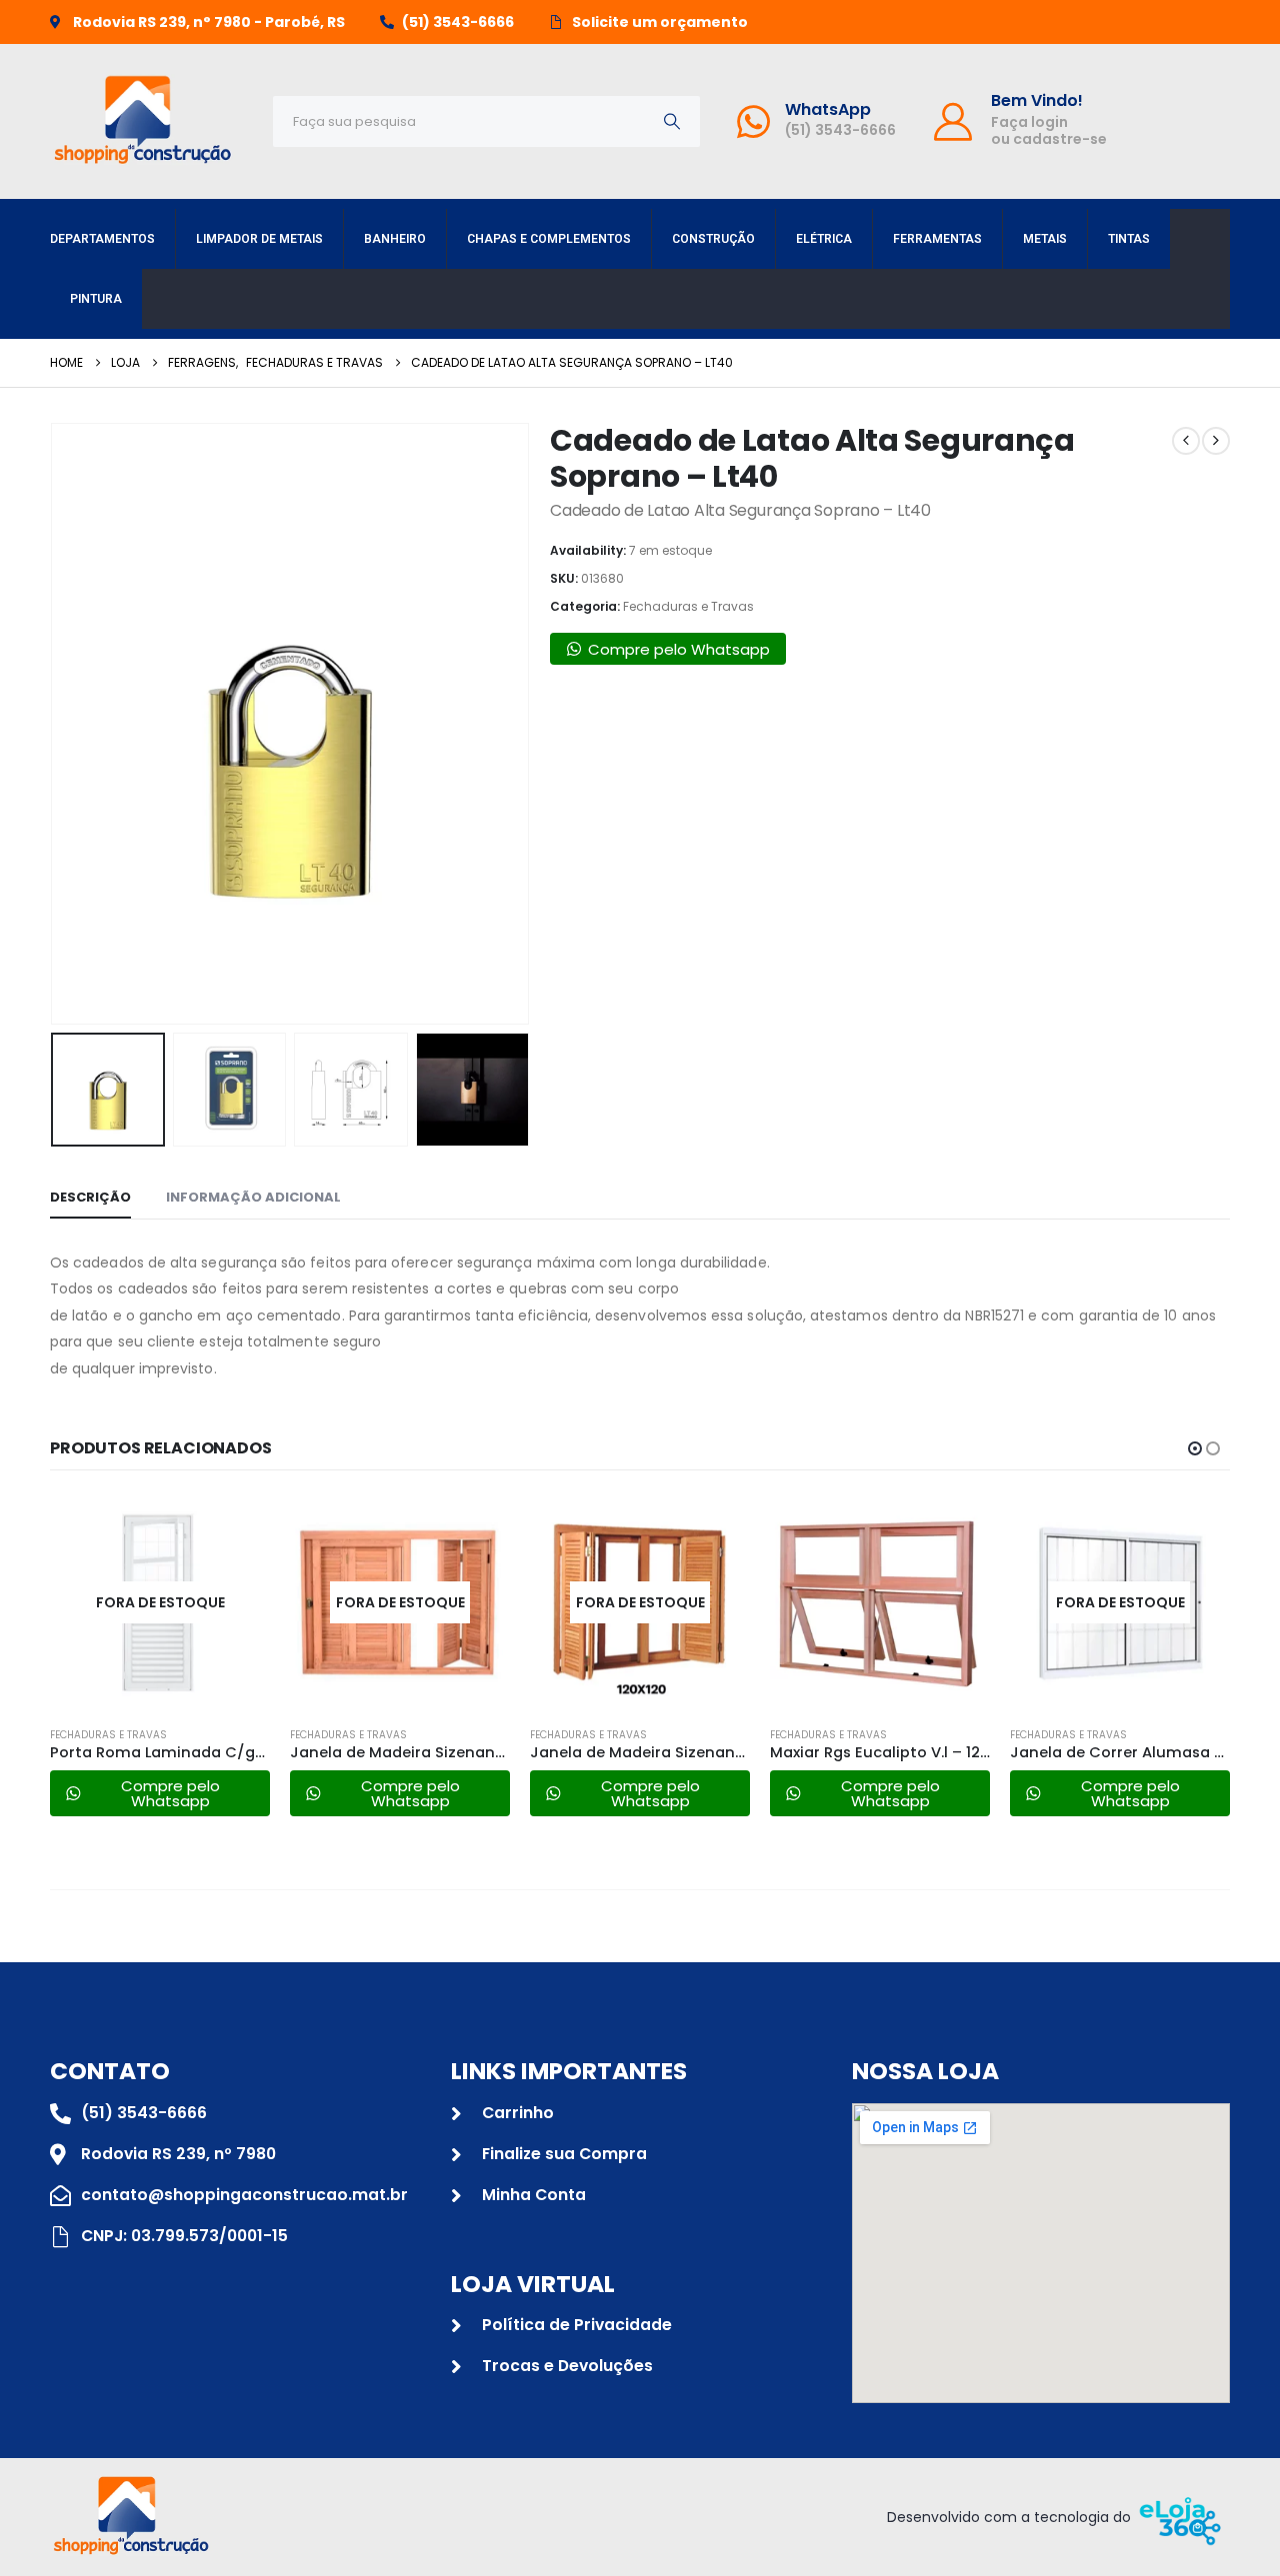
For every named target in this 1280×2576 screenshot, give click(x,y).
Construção (713, 239)
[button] (55, 724)
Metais (1045, 239)
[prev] (1186, 441)
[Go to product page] (880, 1602)
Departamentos (102, 239)
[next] (1216, 441)
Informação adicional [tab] (253, 1197)
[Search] (672, 121)
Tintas (1129, 239)
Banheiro (395, 239)
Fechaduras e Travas (688, 606)
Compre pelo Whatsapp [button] (679, 649)
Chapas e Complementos (549, 239)
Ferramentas (937, 239)
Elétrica (824, 239)
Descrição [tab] (90, 1197)
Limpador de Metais (259, 239)
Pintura (96, 299)
